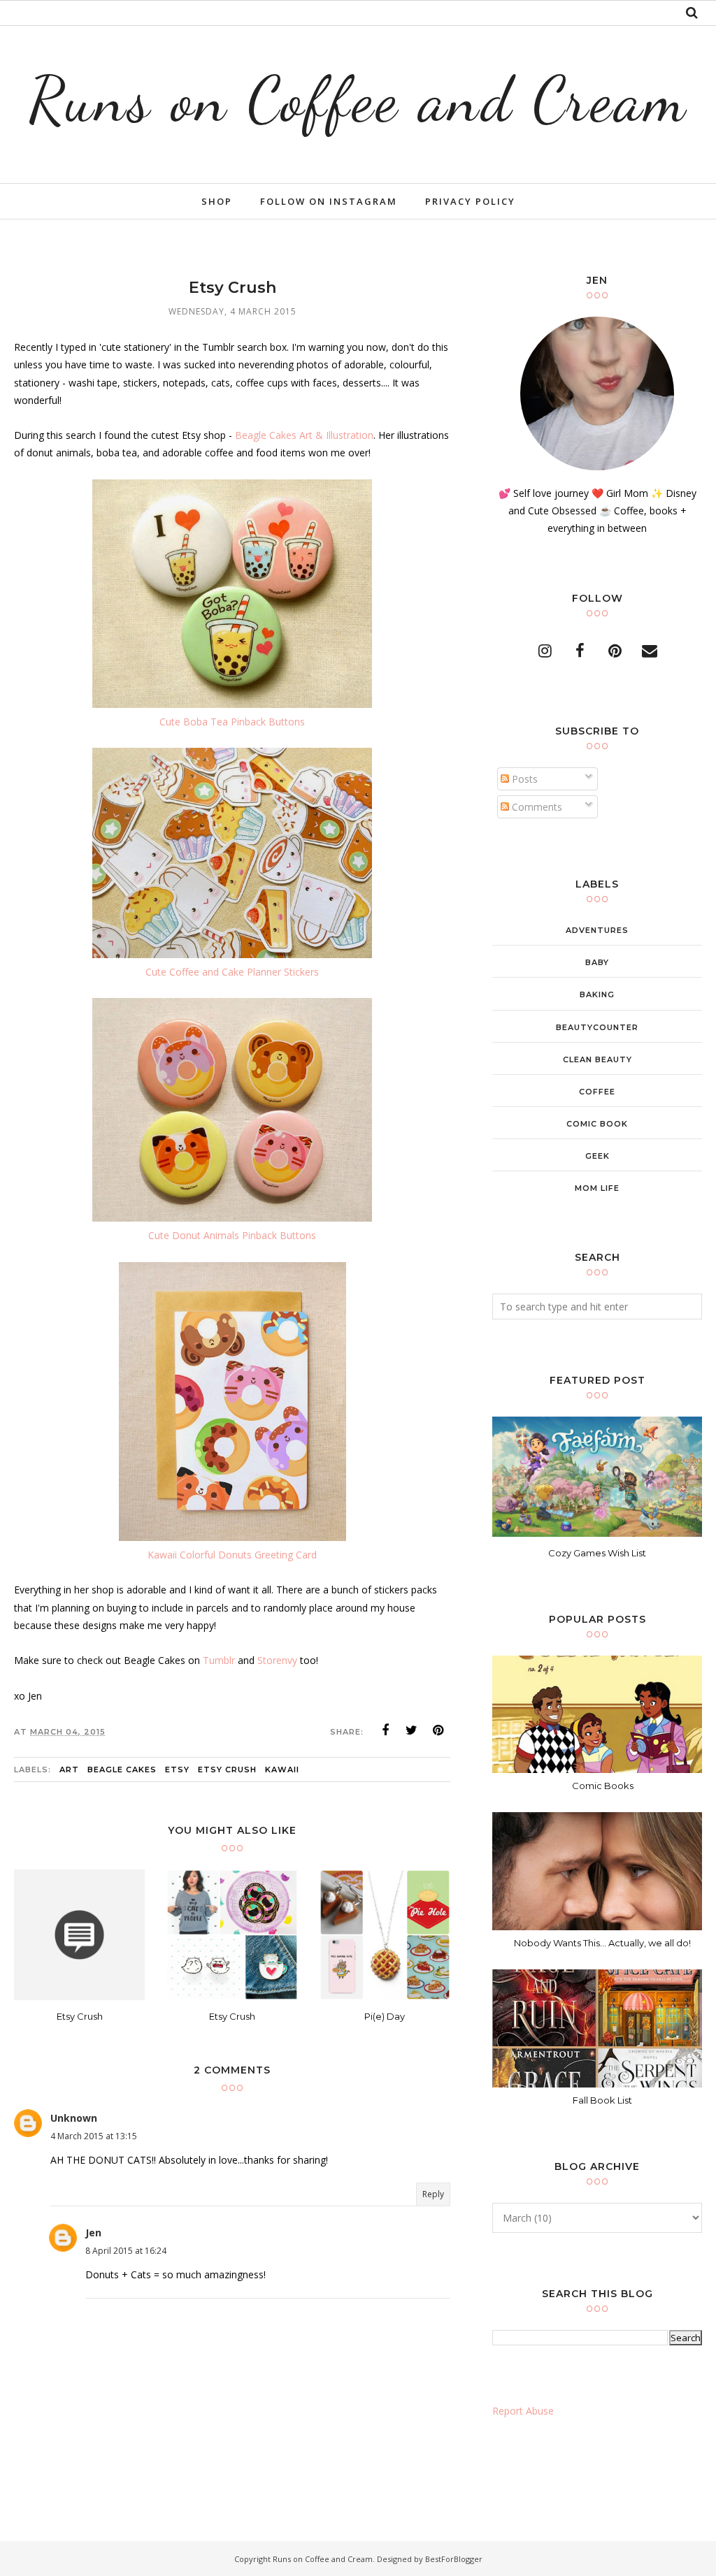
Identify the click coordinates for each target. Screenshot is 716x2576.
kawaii (282, 1770)
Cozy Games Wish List (597, 1553)
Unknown (74, 2118)
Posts (523, 779)
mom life (597, 1188)
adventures (597, 930)
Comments (536, 807)
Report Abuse (523, 2411)
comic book (597, 1124)
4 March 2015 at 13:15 (94, 2136)
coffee (597, 1092)
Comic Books (603, 1786)
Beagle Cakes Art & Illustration (304, 435)
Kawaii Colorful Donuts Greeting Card (232, 1555)
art (69, 1770)
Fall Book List (602, 2100)
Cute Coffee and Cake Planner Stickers (232, 972)
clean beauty (597, 1059)
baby (597, 962)
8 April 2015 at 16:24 (126, 2251)
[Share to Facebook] (385, 1730)
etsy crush (227, 1770)
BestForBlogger (454, 2559)
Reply (433, 2194)
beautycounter (597, 1027)
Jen (93, 2233)
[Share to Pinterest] (438, 1730)
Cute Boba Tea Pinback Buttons (232, 722)
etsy (177, 1770)
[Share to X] (412, 1730)
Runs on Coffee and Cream (358, 99)
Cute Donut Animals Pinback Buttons (232, 1235)
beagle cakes (122, 1770)
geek (597, 1156)
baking (597, 994)
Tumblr (219, 1660)
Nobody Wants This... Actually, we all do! (602, 1943)
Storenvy (277, 1660)
